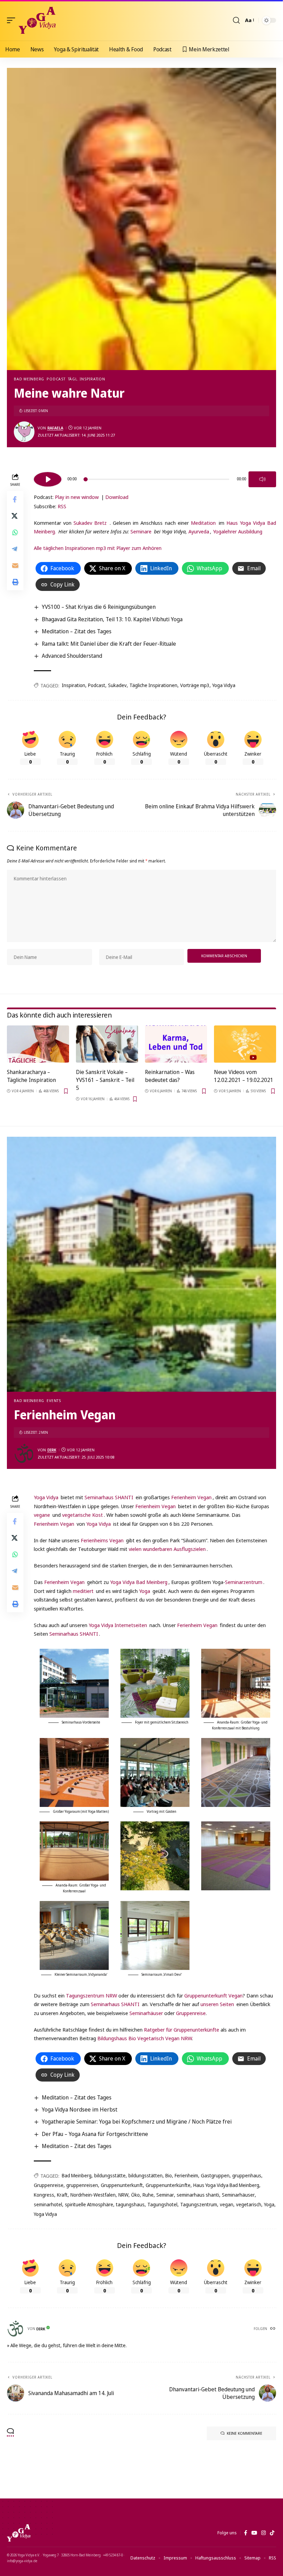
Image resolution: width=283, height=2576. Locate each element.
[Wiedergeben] (48, 479)
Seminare (141, 531)
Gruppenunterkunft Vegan (213, 1995)
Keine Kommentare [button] (245, 2433)
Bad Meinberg (29, 379)
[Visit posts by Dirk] (24, 1453)
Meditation (203, 523)
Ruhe (148, 2195)
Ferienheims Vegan (102, 1540)
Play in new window (77, 497)
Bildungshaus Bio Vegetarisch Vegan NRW (145, 2038)
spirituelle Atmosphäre (89, 2204)
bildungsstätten (145, 2175)
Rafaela (55, 428)
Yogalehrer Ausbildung (238, 531)
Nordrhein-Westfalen (93, 2195)
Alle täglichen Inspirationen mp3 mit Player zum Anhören (98, 548)
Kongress (44, 2195)
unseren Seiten (217, 2004)
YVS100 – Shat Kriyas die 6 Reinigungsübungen (99, 607)
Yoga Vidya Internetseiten (118, 1625)
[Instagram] (264, 2533)
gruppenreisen (82, 2185)
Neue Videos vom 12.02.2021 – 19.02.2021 (244, 1076)
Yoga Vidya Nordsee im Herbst (80, 2109)
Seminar (165, 2195)
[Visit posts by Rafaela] (24, 432)
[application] (155, 478)
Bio (169, 2175)
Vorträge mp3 (195, 685)
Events (54, 1401)
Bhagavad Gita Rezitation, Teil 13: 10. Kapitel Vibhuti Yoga (112, 619)
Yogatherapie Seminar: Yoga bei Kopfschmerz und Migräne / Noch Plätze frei (137, 2122)
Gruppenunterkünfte (168, 2185)
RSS (62, 506)
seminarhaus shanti (198, 2195)
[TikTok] (272, 2533)
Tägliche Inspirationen (153, 685)
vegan (227, 2204)
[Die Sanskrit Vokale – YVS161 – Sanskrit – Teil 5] (107, 1044)
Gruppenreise (191, 2013)
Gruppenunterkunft (122, 2185)
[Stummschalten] (262, 479)
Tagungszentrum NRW (91, 1995)
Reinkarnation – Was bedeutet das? (170, 1076)
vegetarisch (249, 2204)
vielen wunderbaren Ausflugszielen (167, 1549)
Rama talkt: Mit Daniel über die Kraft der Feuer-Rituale (109, 644)
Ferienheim (186, 2175)
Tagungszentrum (199, 2204)
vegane (42, 1515)
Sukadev (117, 685)
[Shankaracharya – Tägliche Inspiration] (38, 1044)
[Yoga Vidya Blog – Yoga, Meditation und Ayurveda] (19, 2533)
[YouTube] (254, 2533)
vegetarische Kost (82, 1515)
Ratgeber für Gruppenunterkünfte (182, 2030)
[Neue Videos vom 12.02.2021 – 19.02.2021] (245, 1044)
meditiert (83, 1591)
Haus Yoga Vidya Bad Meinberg (226, 2185)
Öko (135, 2195)
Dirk (52, 1450)
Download (117, 497)
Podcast (56, 379)
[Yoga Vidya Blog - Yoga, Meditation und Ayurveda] (37, 20)
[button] (13, 20)
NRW (123, 2195)
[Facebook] (246, 2533)
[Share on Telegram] (15, 549)
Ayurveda (199, 531)
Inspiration (74, 685)
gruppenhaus (247, 2175)
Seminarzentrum (244, 1582)
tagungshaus (130, 2204)
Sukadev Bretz (90, 523)
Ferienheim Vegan (191, 1497)
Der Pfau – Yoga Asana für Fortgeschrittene (95, 2134)
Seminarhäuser (146, 2013)
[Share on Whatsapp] (15, 532)
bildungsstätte (110, 2175)
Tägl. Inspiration (87, 379)
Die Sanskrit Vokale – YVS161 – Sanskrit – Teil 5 (105, 1080)
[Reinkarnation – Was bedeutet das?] (176, 1044)
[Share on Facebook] (15, 499)
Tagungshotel (162, 2204)
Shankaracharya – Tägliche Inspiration (31, 1076)
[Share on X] (15, 516)
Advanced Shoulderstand (72, 656)
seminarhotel (48, 2204)
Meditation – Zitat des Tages (77, 631)
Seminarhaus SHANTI (109, 1497)
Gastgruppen (215, 2175)
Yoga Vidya (224, 685)
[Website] (273, 2329)
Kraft (62, 2195)
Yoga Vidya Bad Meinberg (139, 1582)
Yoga (145, 1591)
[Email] (15, 565)
